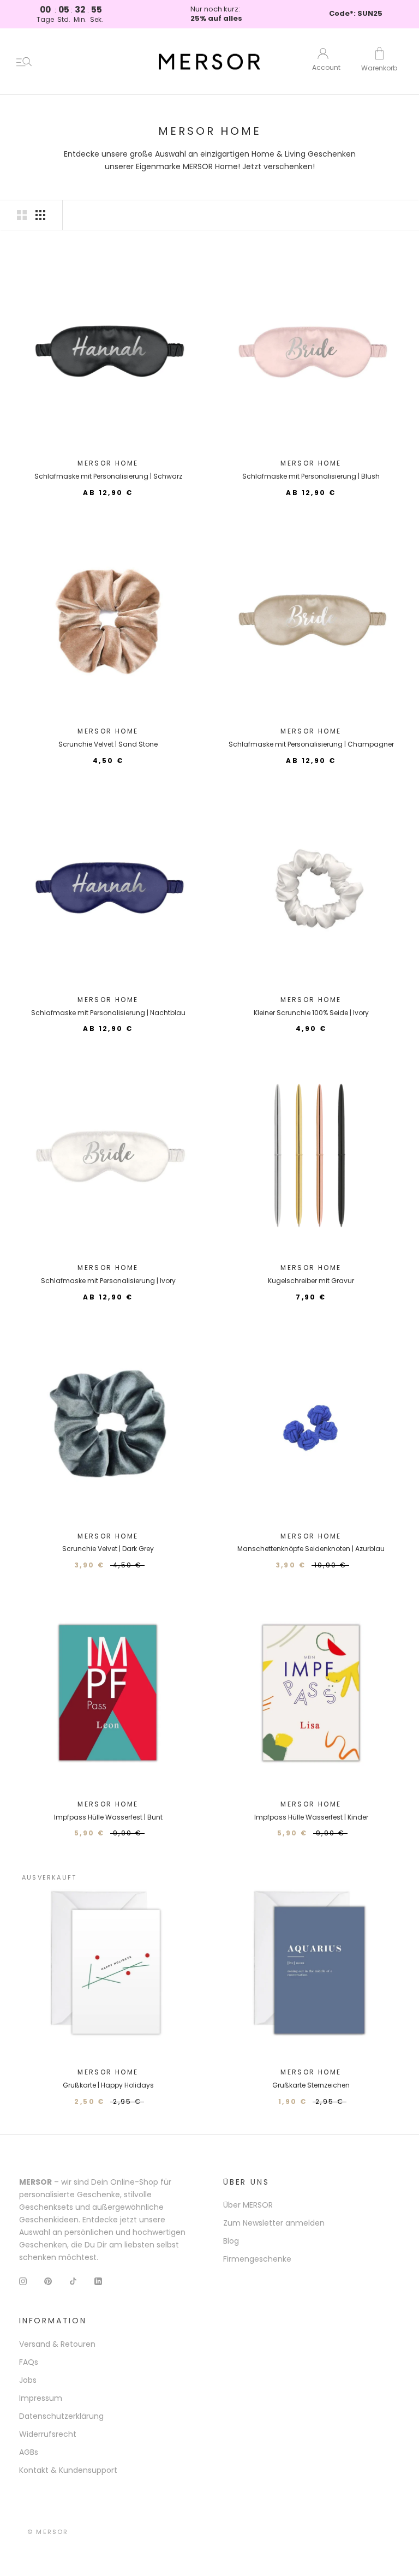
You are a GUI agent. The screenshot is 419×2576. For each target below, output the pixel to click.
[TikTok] (73, 2281)
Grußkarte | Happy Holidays (108, 2085)
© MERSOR (48, 2532)
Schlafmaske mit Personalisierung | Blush (311, 476)
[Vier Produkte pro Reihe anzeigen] (40, 215)
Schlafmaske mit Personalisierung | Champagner (311, 744)
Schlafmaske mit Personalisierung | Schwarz (108, 476)
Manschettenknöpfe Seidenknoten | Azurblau (311, 1549)
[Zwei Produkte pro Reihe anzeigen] (22, 215)
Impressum (41, 2398)
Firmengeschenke (257, 2259)
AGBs (29, 2452)
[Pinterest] (48, 2281)
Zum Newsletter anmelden (274, 2223)
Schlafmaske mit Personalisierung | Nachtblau (108, 1013)
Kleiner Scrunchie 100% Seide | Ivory (311, 1013)
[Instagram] (23, 2281)
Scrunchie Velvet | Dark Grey (108, 1549)
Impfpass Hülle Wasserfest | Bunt (108, 1817)
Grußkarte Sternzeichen (311, 2085)
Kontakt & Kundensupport (68, 2470)
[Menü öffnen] (24, 62)
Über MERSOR (248, 2205)
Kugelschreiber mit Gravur (311, 1281)
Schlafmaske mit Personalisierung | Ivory (108, 1281)
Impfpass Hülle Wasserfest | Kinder (311, 1817)
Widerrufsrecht (48, 2434)
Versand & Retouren (57, 2344)
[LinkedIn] (98, 2281)
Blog (231, 2241)
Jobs (28, 2380)
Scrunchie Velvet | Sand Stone (108, 744)
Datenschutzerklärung (61, 2416)
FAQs (29, 2362)
